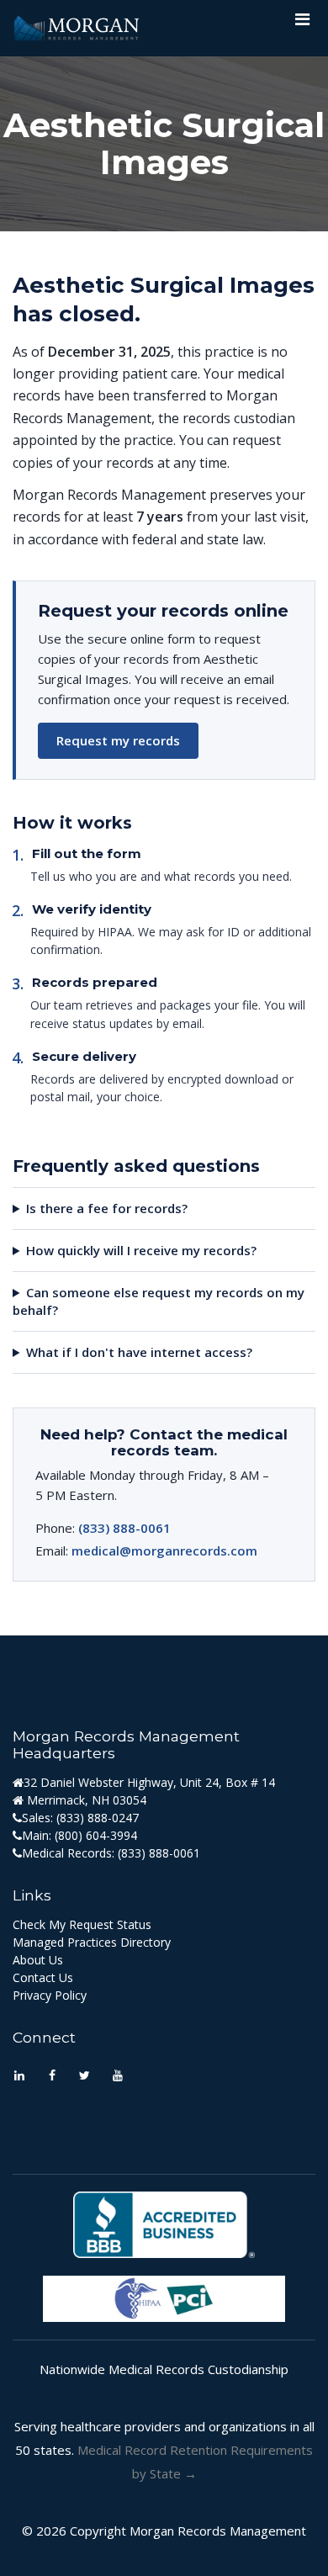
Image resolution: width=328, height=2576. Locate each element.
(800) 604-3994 (96, 1835)
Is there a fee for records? (107, 1208)
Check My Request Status (82, 1924)
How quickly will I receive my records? (141, 1250)
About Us (38, 1960)
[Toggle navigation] (302, 24)
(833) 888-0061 (124, 1528)
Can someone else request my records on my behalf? (159, 1301)
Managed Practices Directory (92, 1942)
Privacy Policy (50, 1995)
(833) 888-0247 (98, 1818)
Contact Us (43, 1977)
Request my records (118, 740)
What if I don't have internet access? (139, 1352)
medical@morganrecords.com (164, 1550)
